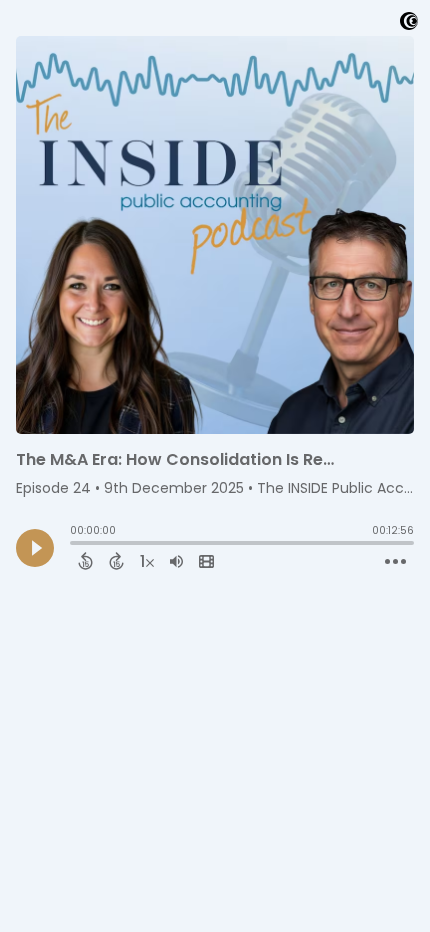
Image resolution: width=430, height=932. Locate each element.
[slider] (75, 545)
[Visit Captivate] (409, 24)
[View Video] (206, 561)
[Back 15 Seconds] (85, 561)
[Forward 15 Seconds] (116, 561)
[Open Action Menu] (395, 562)
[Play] (35, 548)
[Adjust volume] (176, 561)
